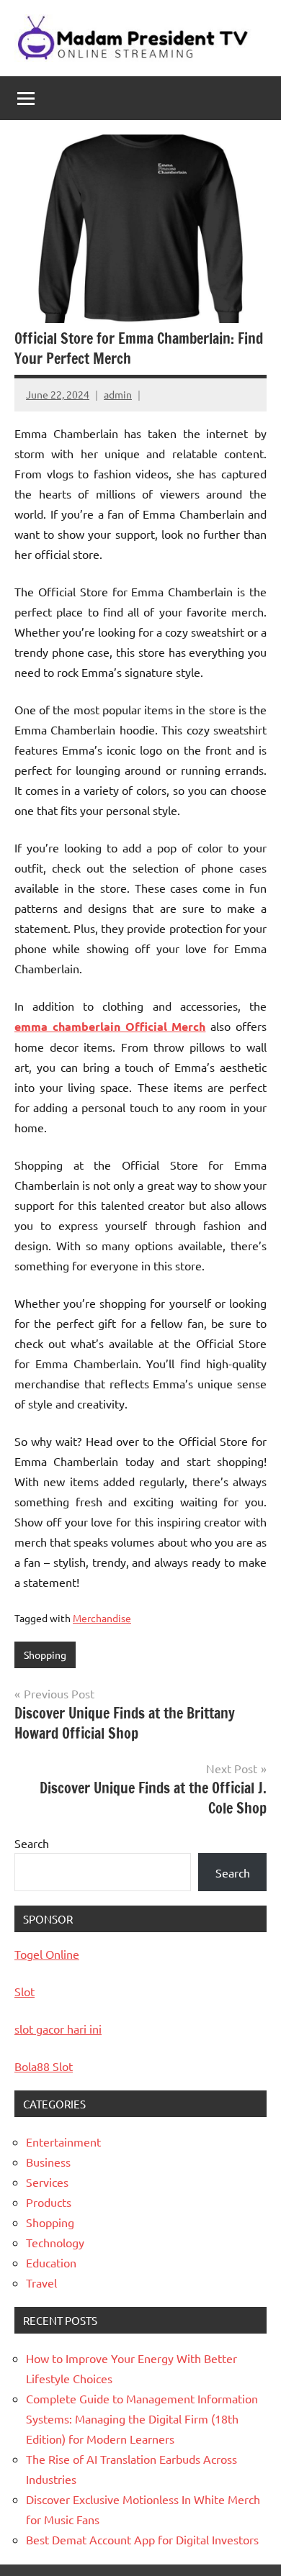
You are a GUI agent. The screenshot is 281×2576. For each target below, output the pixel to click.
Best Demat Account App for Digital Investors (142, 2539)
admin (118, 394)
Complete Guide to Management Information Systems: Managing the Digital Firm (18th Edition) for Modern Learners (142, 2418)
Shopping (45, 1655)
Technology (55, 2242)
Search (32, 1843)
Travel (41, 2283)
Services (47, 2182)
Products (49, 2202)
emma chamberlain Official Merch (110, 1026)
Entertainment (63, 2142)
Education (51, 2262)
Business (48, 2162)
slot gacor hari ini (58, 2029)
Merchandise (102, 1618)
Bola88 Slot (44, 2066)
